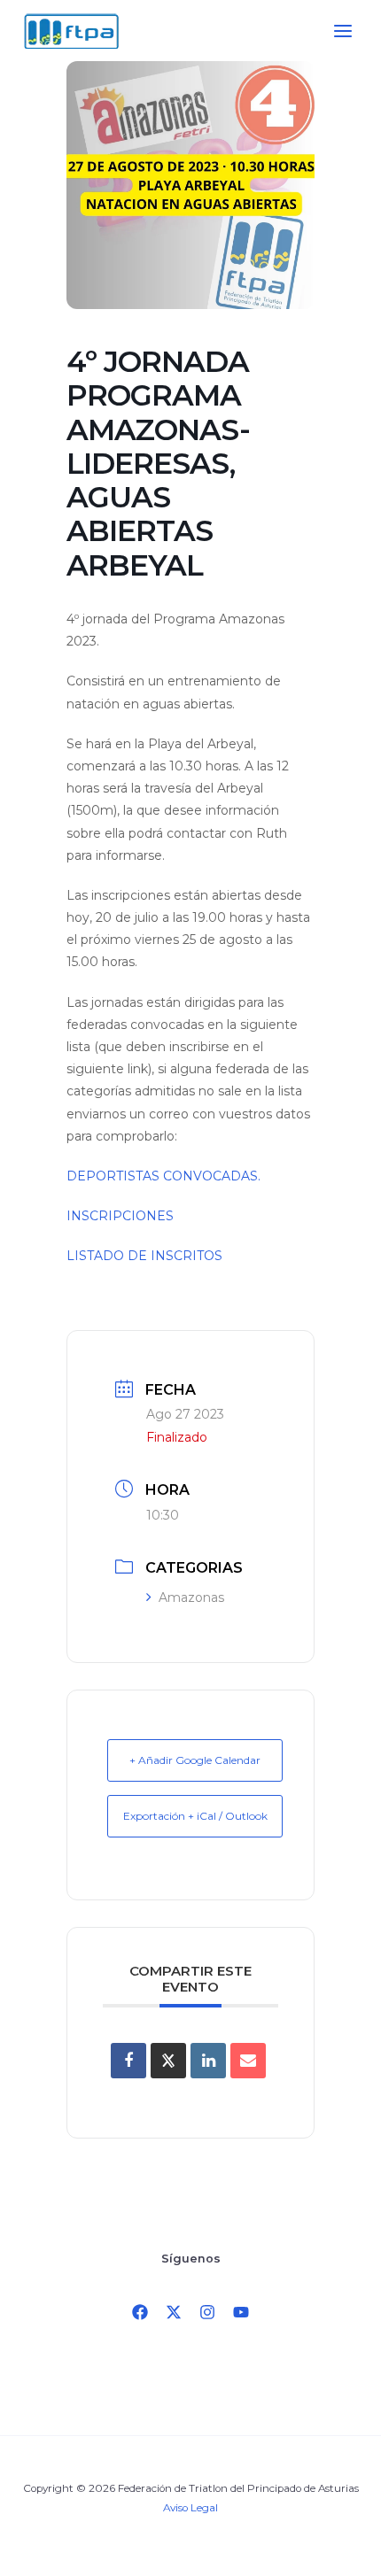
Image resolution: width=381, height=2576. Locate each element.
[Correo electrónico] (248, 2061)
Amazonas (191, 1597)
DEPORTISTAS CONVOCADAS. (163, 1176)
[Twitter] (174, 2312)
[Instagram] (207, 2312)
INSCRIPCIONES (120, 1216)
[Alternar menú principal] (343, 31)
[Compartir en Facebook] (128, 2061)
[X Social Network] (168, 2061)
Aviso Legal (190, 2508)
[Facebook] (140, 2312)
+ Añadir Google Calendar (195, 1760)
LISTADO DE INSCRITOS (144, 1256)
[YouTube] (241, 2312)
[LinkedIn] (208, 2061)
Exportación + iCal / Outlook (195, 1816)
